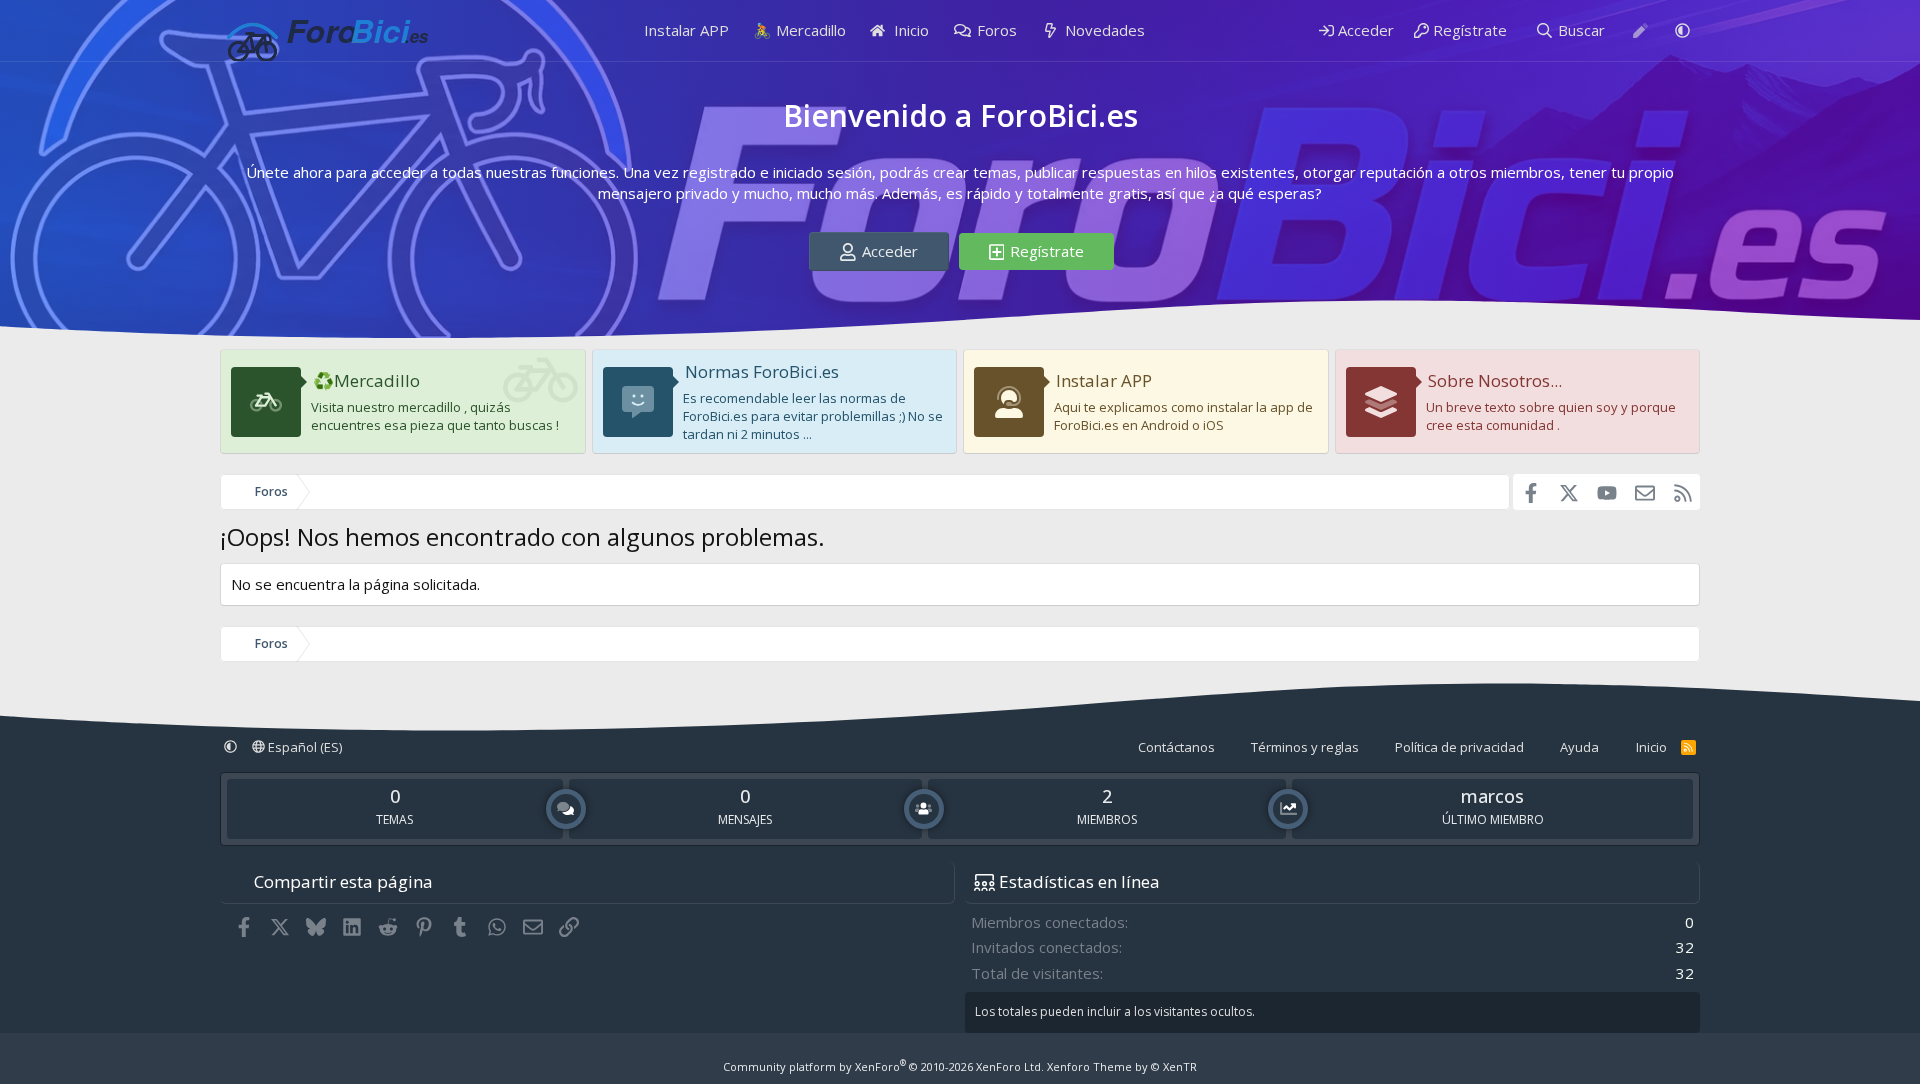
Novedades (1105, 30)
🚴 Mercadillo (799, 30)
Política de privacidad (1459, 747)
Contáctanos (1176, 747)
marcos (1492, 796)
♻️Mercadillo (366, 380)
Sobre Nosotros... (1495, 380)
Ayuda (1579, 747)
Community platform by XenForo (883, 1066)
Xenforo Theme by (1122, 1066)
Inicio (909, 30)
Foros (997, 30)
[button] (1682, 30)
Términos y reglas (1305, 747)
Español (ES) (303, 747)
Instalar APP (686, 30)
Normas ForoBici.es (762, 371)
